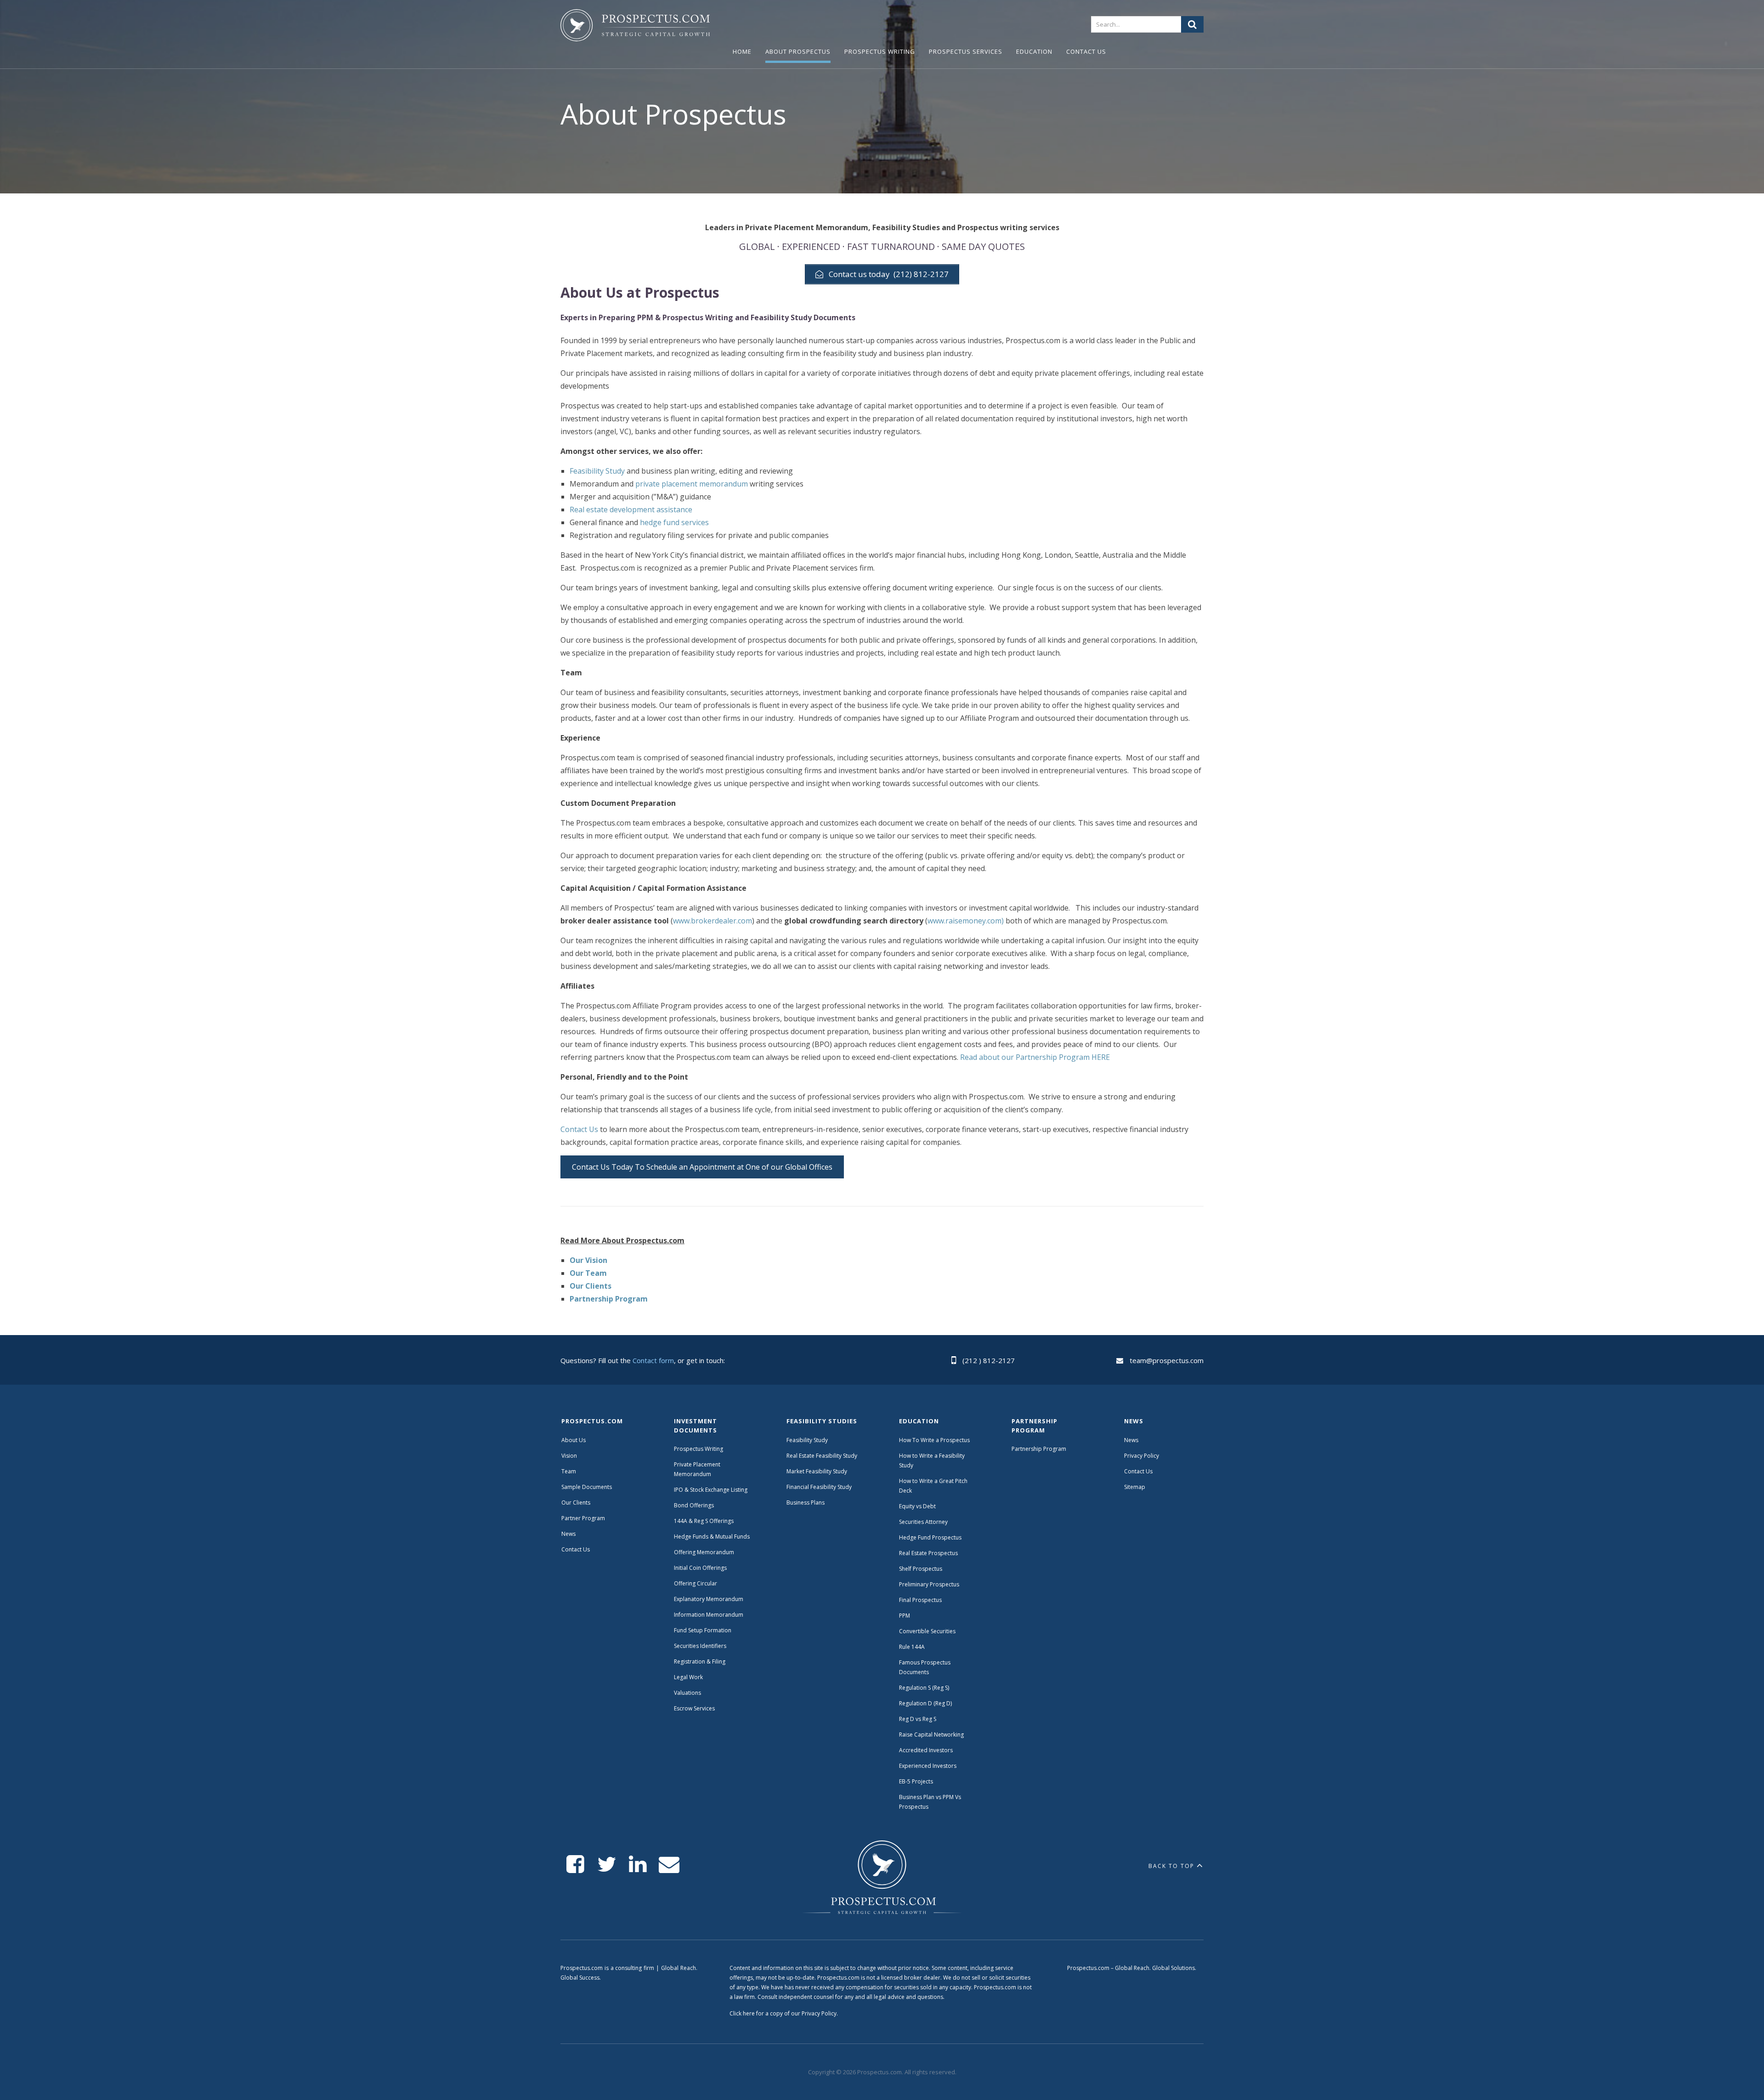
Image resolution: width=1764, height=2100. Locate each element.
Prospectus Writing (880, 51)
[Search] (1192, 24)
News (568, 1534)
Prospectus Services (966, 51)
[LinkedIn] (638, 1865)
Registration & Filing (700, 1661)
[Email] (669, 1865)
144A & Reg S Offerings (704, 1521)
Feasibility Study (597, 471)
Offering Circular (695, 1583)
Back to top (1171, 1866)
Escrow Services (694, 1708)
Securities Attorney (923, 1522)
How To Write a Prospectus (934, 1440)
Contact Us (1086, 51)
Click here (742, 2013)
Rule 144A (913, 1647)
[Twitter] (607, 1865)
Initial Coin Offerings (700, 1568)
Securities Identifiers (700, 1646)
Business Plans (806, 1503)
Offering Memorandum (704, 1552)
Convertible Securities (927, 1631)
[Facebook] (575, 1865)
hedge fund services (674, 522)
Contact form (653, 1360)
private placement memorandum (692, 484)
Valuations (687, 1693)
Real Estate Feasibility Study (822, 1456)
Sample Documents (587, 1487)
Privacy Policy (1142, 1456)
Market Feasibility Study (817, 1471)
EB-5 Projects (916, 1781)
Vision (569, 1456)
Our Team (588, 1273)
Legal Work (688, 1677)
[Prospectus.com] (635, 27)
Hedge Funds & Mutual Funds (712, 1537)
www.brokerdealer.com (712, 921)
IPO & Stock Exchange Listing (711, 1490)
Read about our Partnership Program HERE (1035, 1057)
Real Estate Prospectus (928, 1553)
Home (742, 51)
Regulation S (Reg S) (924, 1688)
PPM (905, 1616)
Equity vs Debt (917, 1506)
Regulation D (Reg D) (925, 1703)
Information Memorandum (709, 1615)
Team (569, 1471)
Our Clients (591, 1286)
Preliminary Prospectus (929, 1584)
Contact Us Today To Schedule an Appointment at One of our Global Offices (702, 1167)
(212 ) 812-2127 (989, 1360)
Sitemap (1135, 1487)
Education (1034, 51)
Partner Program (583, 1518)
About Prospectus (798, 51)
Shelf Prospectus (921, 1569)
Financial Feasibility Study (819, 1487)
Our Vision (588, 1260)
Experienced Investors (928, 1766)
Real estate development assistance (631, 509)
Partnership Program (609, 1299)
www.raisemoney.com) (967, 921)
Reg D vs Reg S (918, 1719)
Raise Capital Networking (931, 1735)
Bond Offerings (694, 1505)
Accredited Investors (926, 1750)
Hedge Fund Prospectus (930, 1537)
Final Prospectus (920, 1600)
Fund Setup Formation (703, 1630)
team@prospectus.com (1167, 1360)
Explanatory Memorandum (709, 1599)
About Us (574, 1440)
